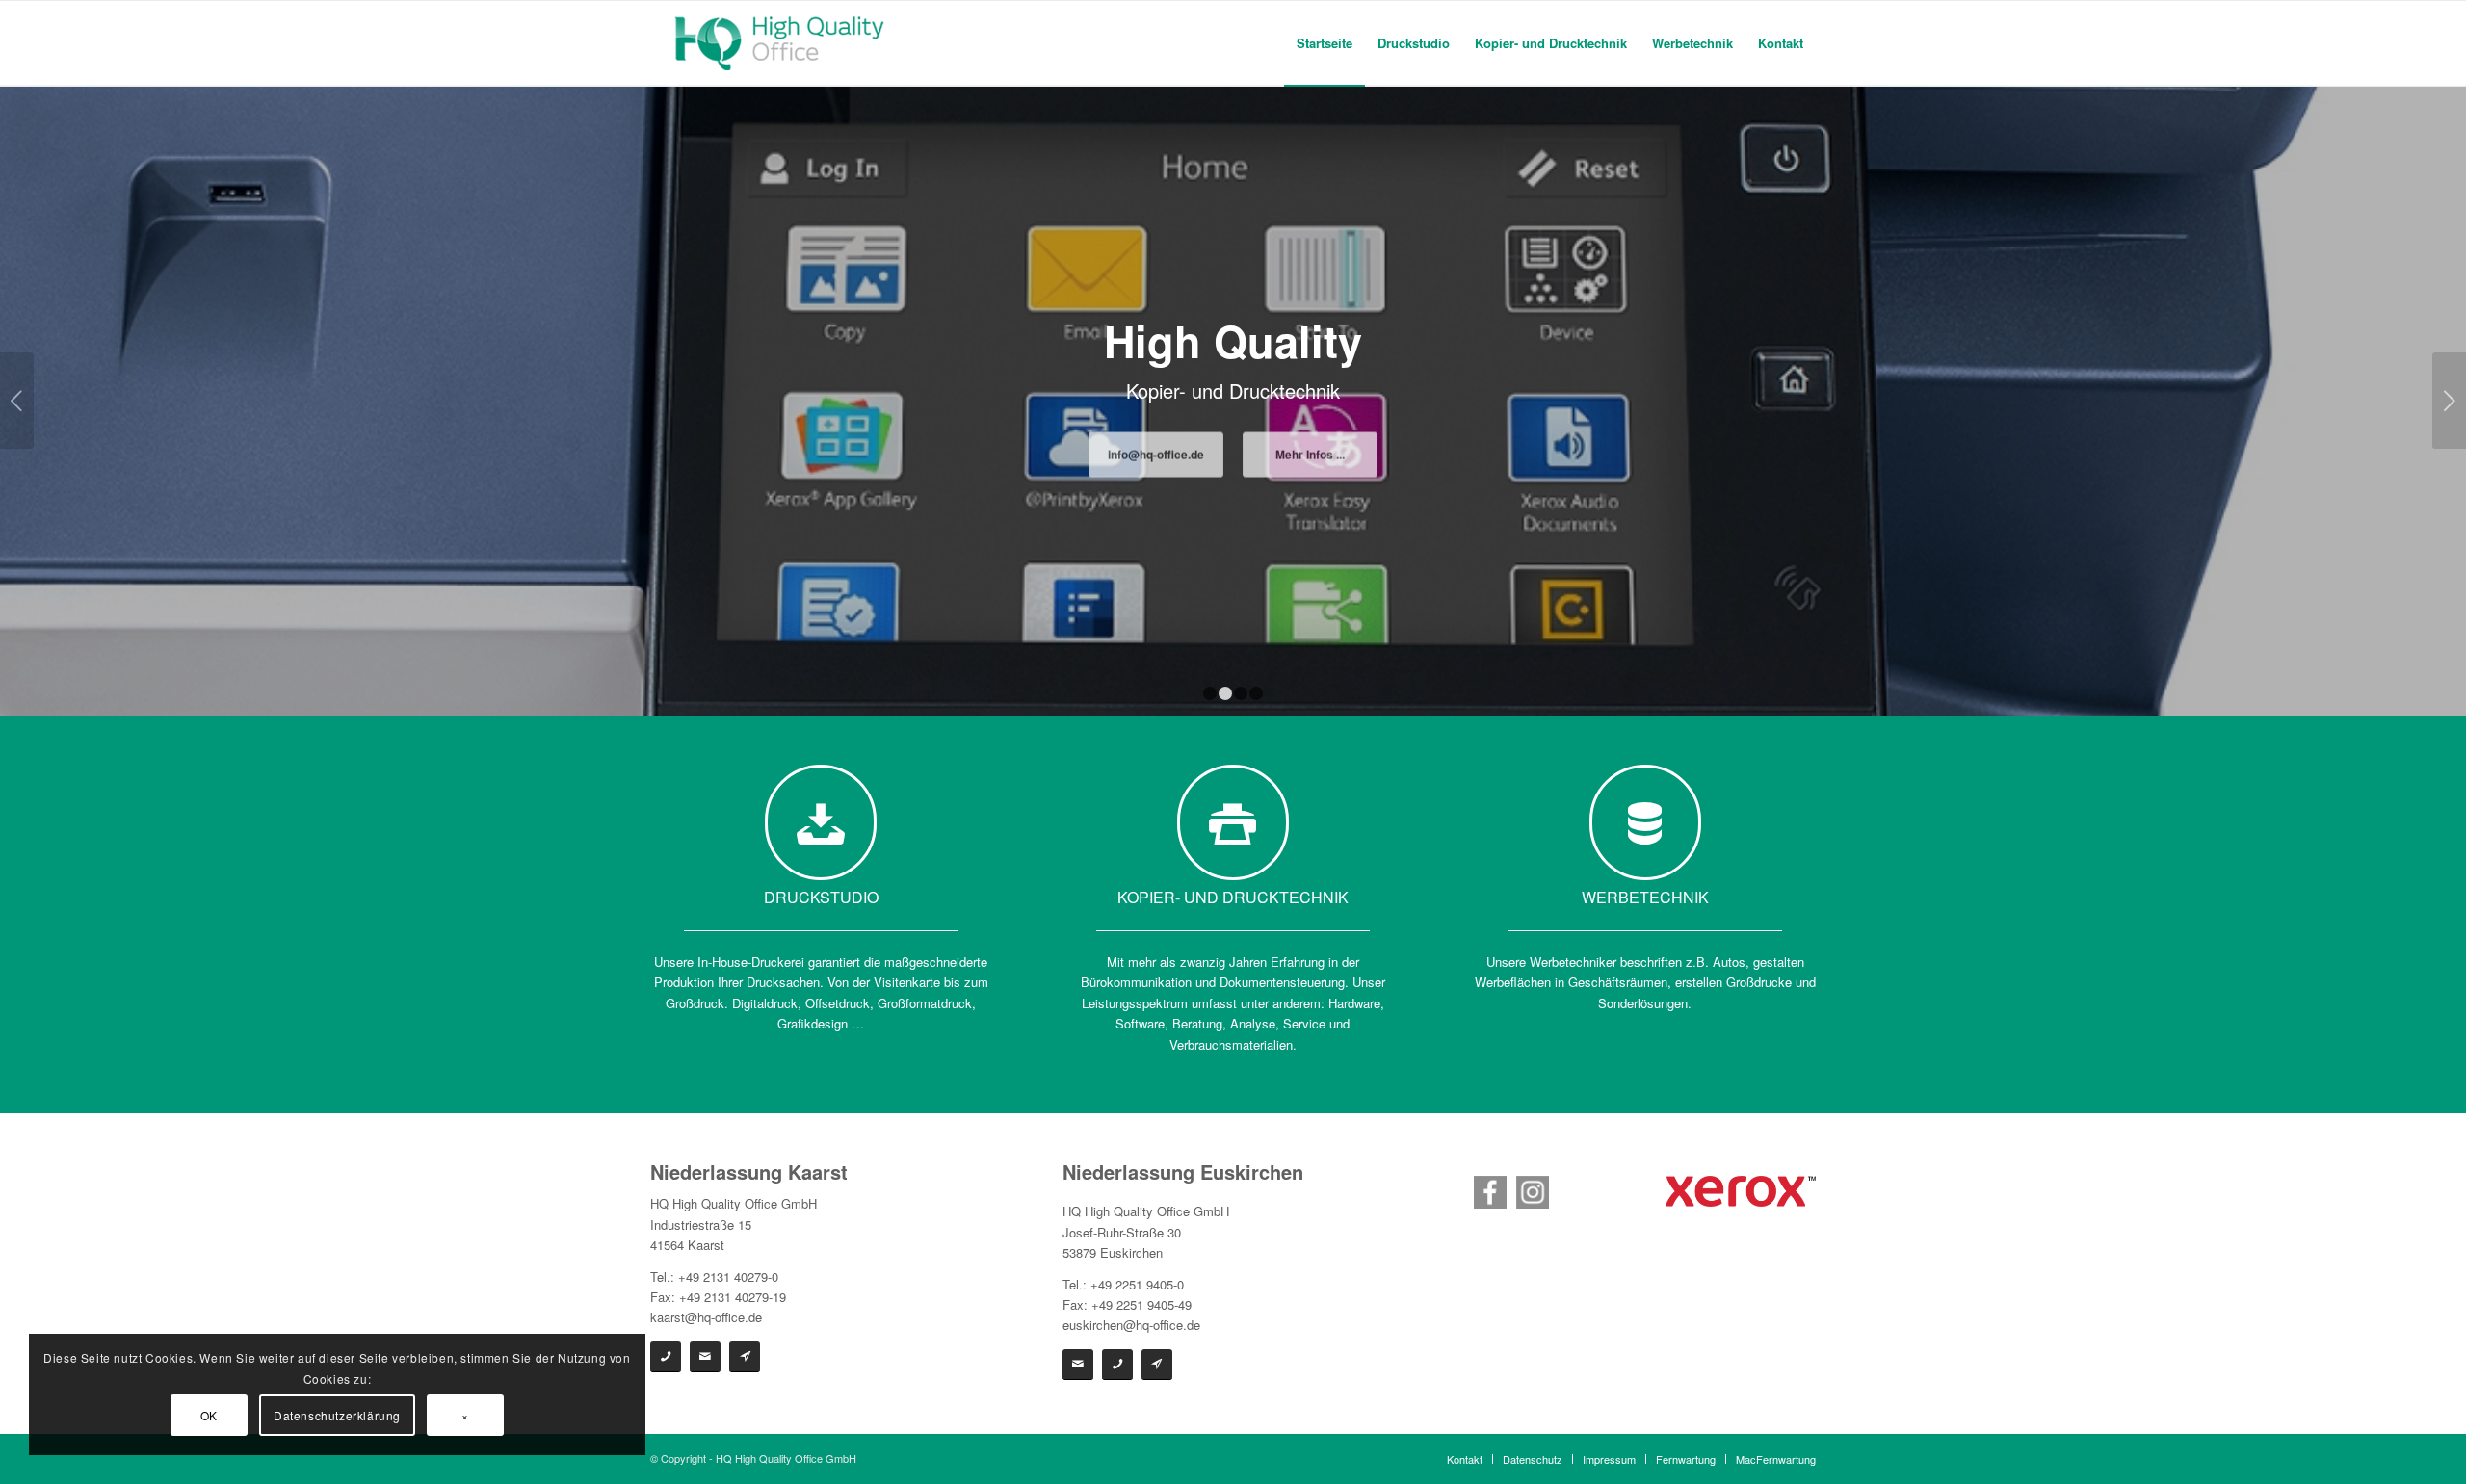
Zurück (17, 401)
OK (209, 1415)
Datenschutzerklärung (337, 1415)
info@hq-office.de (1156, 459)
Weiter (2449, 401)
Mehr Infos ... (1310, 459)
